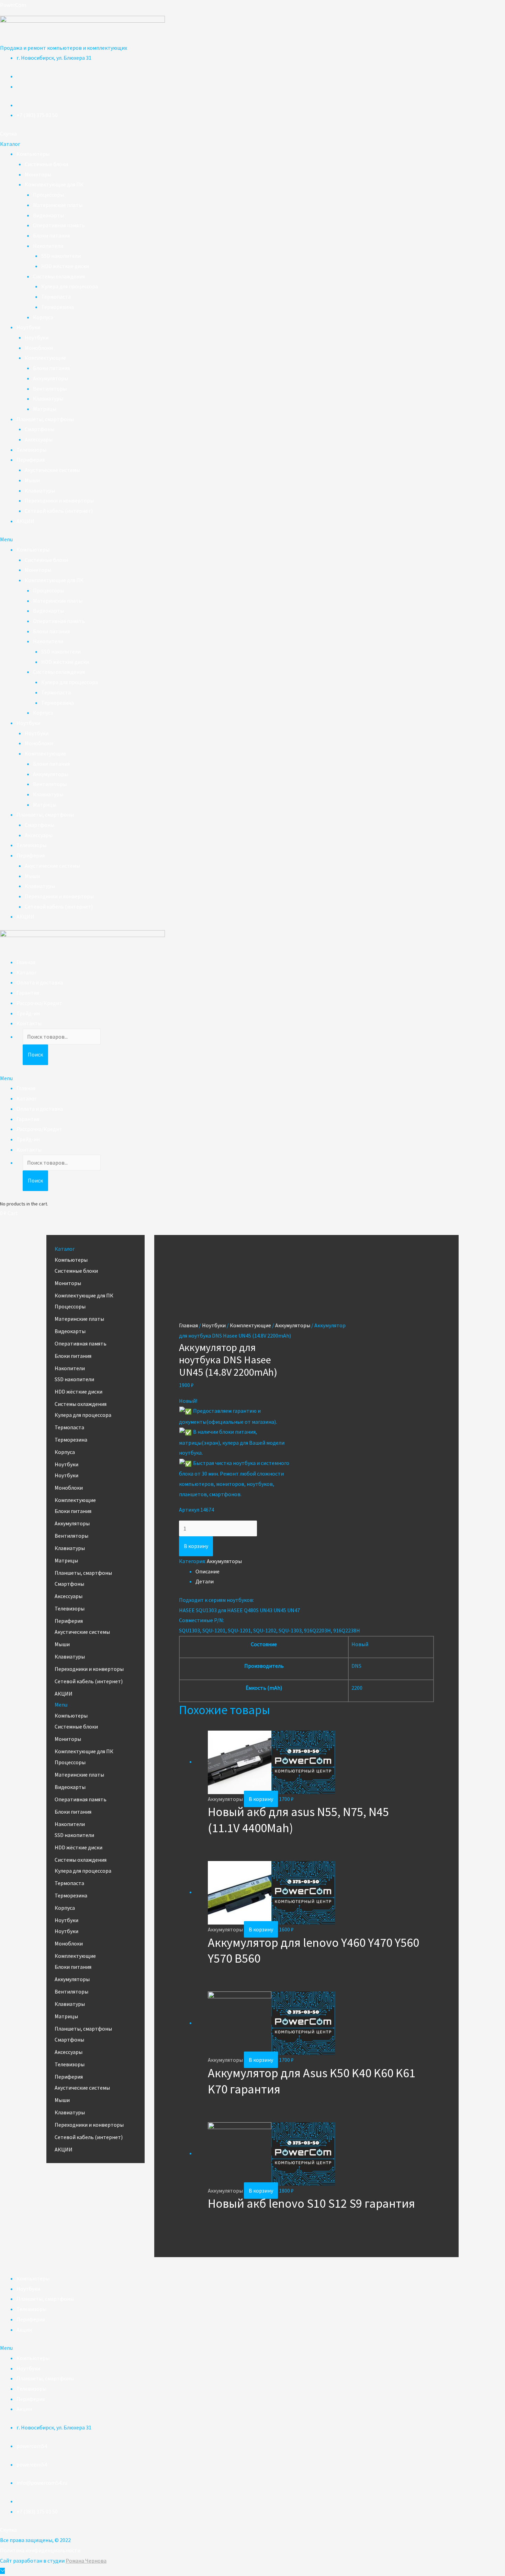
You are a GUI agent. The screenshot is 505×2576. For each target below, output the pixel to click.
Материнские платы (58, 205)
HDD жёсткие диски (65, 266)
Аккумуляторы (50, 378)
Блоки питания (51, 235)
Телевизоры (31, 450)
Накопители (48, 246)
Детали (205, 1581)
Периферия (31, 460)
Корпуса (43, 317)
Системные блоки (46, 164)
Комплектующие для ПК (54, 184)
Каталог (27, 972)
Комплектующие (45, 358)
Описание (207, 1571)
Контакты (29, 1023)
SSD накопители (61, 256)
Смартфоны (40, 429)
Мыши (32, 480)
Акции (24, 2330)
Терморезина (58, 307)
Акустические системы (52, 470)
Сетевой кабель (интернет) (59, 511)
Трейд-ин (28, 1013)
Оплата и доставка (40, 982)
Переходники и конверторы (59, 500)
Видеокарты (48, 215)
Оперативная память (59, 225)
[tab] (315, 1572)
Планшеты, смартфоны (45, 419)
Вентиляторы (50, 389)
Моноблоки (39, 348)
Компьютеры (33, 154)
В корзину (196, 1546)
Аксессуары (39, 439)
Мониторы (38, 174)
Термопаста (56, 297)
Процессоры (48, 195)
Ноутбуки (28, 327)
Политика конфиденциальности (40, 2550)
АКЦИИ (25, 521)
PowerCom (13, 5)
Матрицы (45, 409)
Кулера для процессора (70, 286)
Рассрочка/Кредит (39, 1003)
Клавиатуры (48, 398)
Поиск (35, 1054)
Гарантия (28, 993)
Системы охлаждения (59, 276)
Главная (26, 962)
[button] (8, 134)
